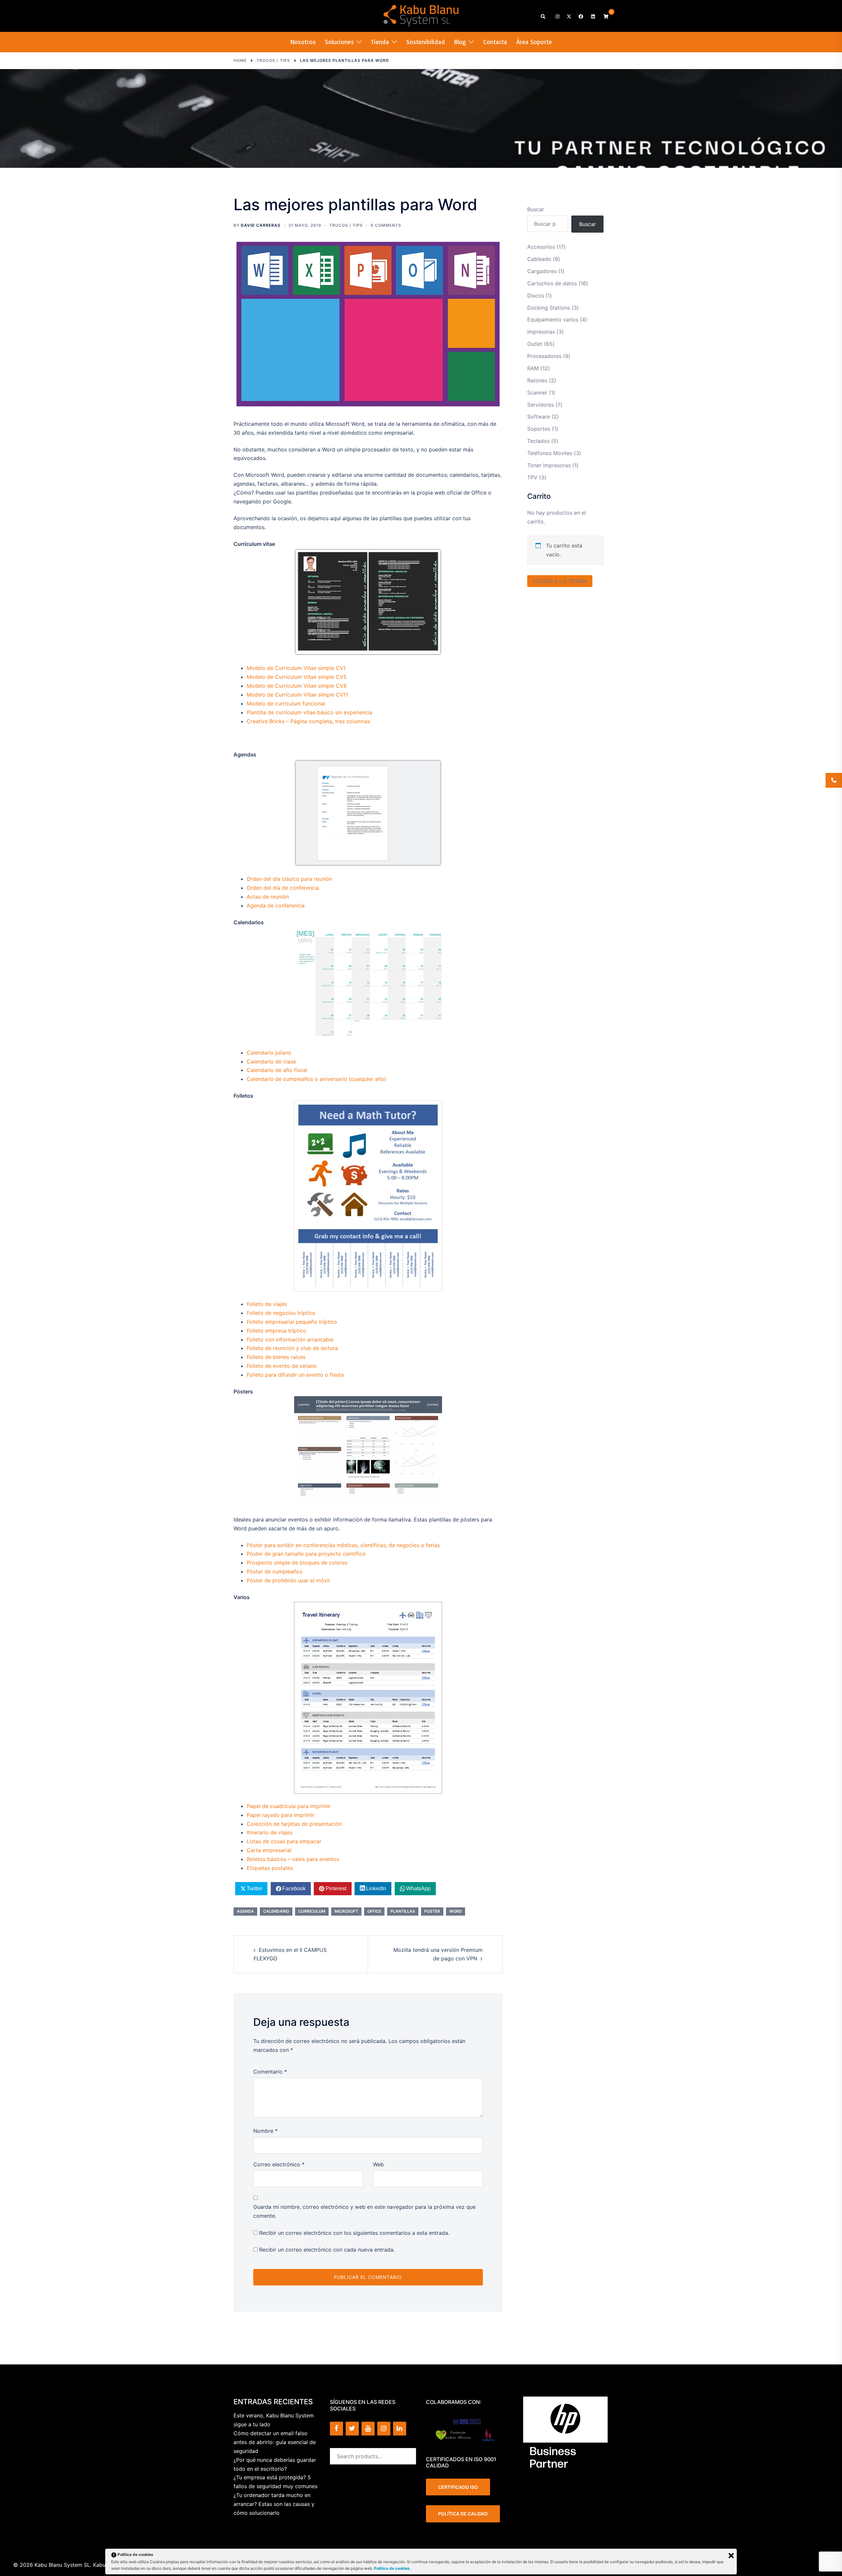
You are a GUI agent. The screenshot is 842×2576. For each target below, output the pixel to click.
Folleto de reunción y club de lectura (292, 1348)
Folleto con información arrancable (290, 1339)
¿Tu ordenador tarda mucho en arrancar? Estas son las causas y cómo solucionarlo (274, 2504)
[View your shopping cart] (606, 16)
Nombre (265, 2131)
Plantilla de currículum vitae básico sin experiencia (310, 712)
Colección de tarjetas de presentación (294, 1824)
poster (432, 1911)
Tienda (380, 42)
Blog (460, 42)
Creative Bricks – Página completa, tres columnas (308, 721)
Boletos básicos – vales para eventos (293, 1859)
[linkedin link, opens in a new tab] (592, 16)
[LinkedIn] (400, 2429)
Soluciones (339, 42)
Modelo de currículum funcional (286, 703)
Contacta (495, 42)
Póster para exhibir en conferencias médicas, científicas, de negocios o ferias (343, 1545)
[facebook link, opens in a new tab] (581, 16)
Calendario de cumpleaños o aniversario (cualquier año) (316, 1079)
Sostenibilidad (426, 42)
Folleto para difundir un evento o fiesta (295, 1375)
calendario (276, 1911)
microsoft (346, 1911)
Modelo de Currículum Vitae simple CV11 (297, 695)
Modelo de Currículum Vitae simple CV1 (296, 668)
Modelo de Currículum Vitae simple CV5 (297, 677)
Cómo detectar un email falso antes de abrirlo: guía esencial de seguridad (275, 2442)
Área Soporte (534, 42)
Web (378, 2164)
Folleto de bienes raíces (276, 1357)
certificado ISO (458, 2487)
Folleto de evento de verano (282, 1366)
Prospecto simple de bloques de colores (297, 1563)
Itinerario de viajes (270, 1832)
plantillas (403, 1911)
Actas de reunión (268, 897)
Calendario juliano (269, 1053)
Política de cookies (392, 2568)
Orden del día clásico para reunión (289, 879)
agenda (245, 1911)
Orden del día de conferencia (283, 888)
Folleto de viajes (267, 1304)
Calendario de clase (271, 1061)
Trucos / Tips (346, 225)
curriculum (312, 1911)
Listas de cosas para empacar (284, 1841)
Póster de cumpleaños (274, 1571)
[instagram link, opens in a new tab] (557, 16)
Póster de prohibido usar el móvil (288, 1580)
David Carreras (261, 225)
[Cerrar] (731, 2556)
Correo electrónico (279, 2164)
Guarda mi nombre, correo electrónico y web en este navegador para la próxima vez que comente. (364, 2211)
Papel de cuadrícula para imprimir (289, 1806)
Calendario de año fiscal (277, 1070)
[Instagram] (384, 2429)
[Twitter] (352, 2429)
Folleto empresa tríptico (276, 1331)
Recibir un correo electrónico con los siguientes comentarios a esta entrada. (354, 2233)
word (456, 1911)
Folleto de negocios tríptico (281, 1313)
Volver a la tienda (560, 581)
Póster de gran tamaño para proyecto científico (306, 1554)
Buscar (536, 209)
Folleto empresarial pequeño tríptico (292, 1322)
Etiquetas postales (270, 1868)
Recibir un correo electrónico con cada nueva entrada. (327, 2250)
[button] (543, 16)
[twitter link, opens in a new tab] (569, 16)
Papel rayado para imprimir (281, 1815)
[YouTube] (368, 2429)
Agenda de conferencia (276, 905)
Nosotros (303, 42)
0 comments (386, 225)
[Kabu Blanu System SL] (421, 15)
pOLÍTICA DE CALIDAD (463, 2514)
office (374, 1911)
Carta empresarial (269, 1850)
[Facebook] (336, 2429)
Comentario (270, 2072)
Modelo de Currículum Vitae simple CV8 (297, 686)
